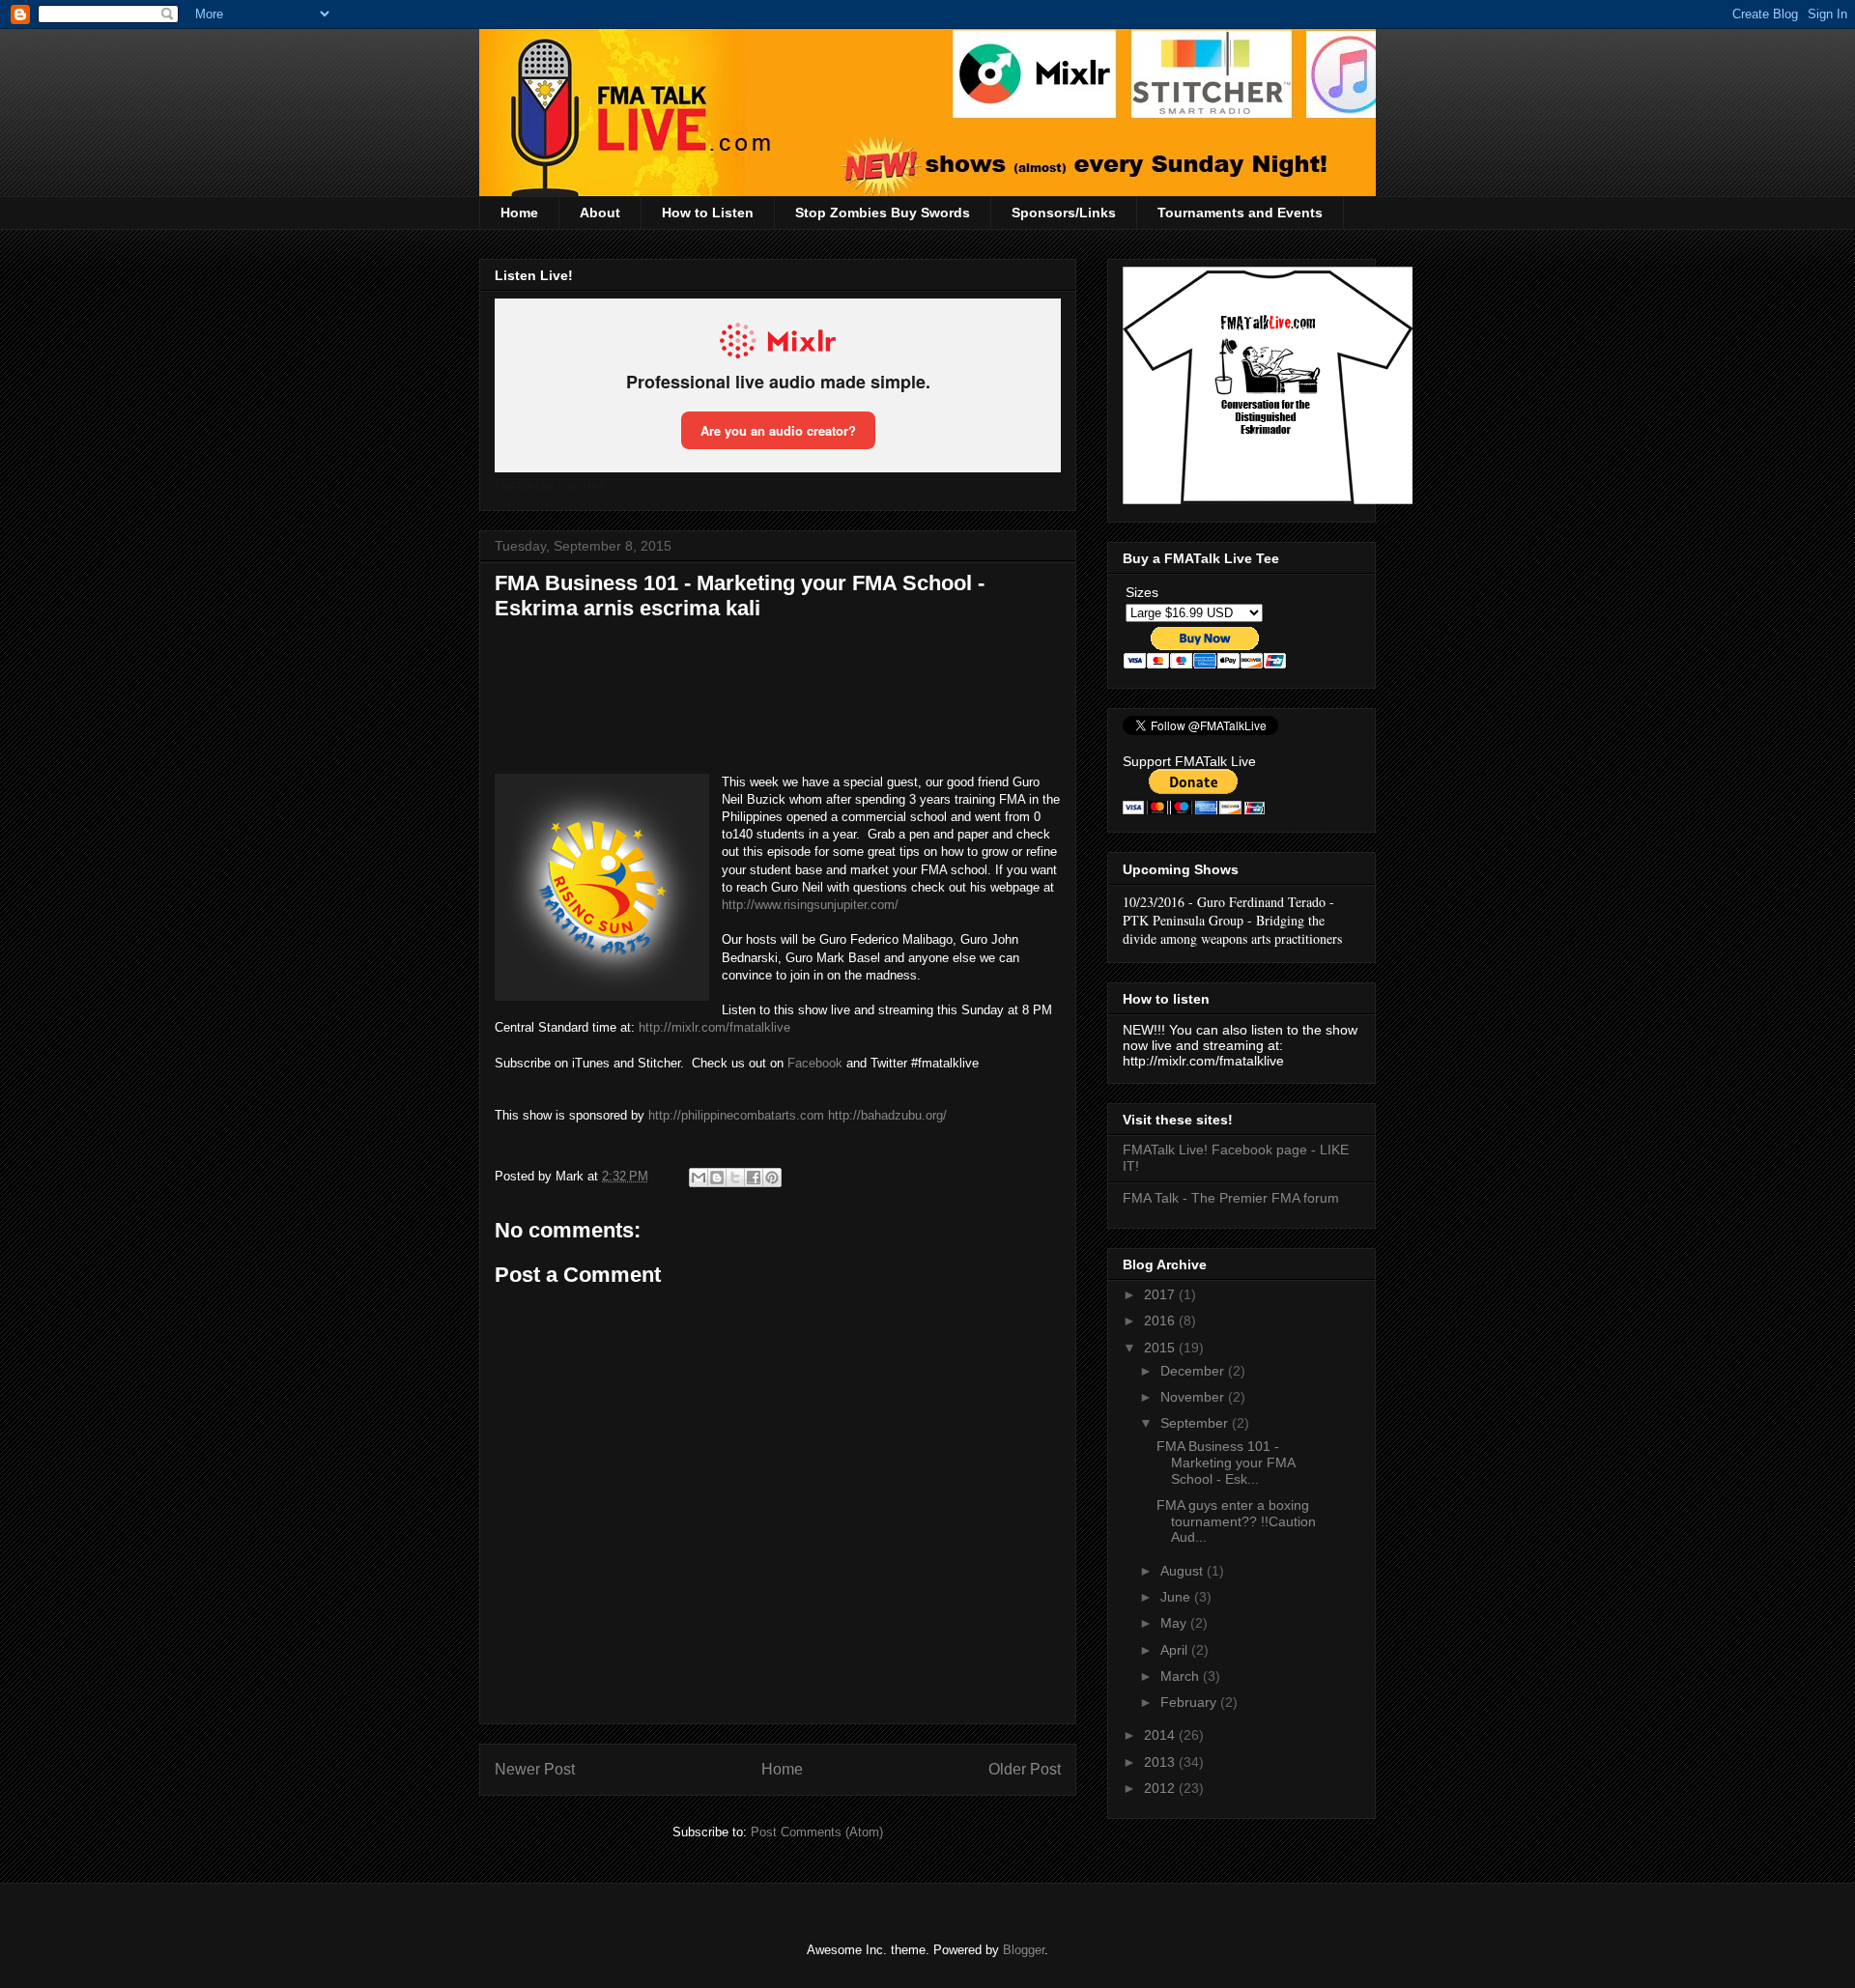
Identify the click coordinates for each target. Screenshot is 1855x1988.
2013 (1161, 1762)
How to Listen (708, 213)
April (1176, 1650)
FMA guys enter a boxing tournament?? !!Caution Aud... (1236, 1521)
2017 (1161, 1294)
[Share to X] (735, 1178)
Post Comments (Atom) (817, 1832)
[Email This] (699, 1178)
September (1196, 1423)
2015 (1161, 1348)
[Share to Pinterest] (772, 1178)
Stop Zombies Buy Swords (883, 213)
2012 (1161, 1788)
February (1190, 1702)
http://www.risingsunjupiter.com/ (810, 905)
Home (519, 213)
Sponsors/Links (1064, 213)
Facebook (815, 1063)
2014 (1161, 1735)
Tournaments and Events (1240, 213)
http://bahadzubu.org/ (887, 1115)
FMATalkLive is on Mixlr (550, 486)
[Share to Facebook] (754, 1178)
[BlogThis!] (717, 1178)
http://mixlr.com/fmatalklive (714, 1027)
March (1182, 1676)
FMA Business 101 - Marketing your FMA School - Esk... (1226, 1463)
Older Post (1025, 1769)
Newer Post (535, 1769)
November (1194, 1397)
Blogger (1024, 1950)
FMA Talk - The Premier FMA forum (1231, 1198)
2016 (1161, 1321)
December (1194, 1371)
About (600, 213)
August (1184, 1571)
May (1175, 1623)
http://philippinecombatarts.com (736, 1115)
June (1177, 1597)
